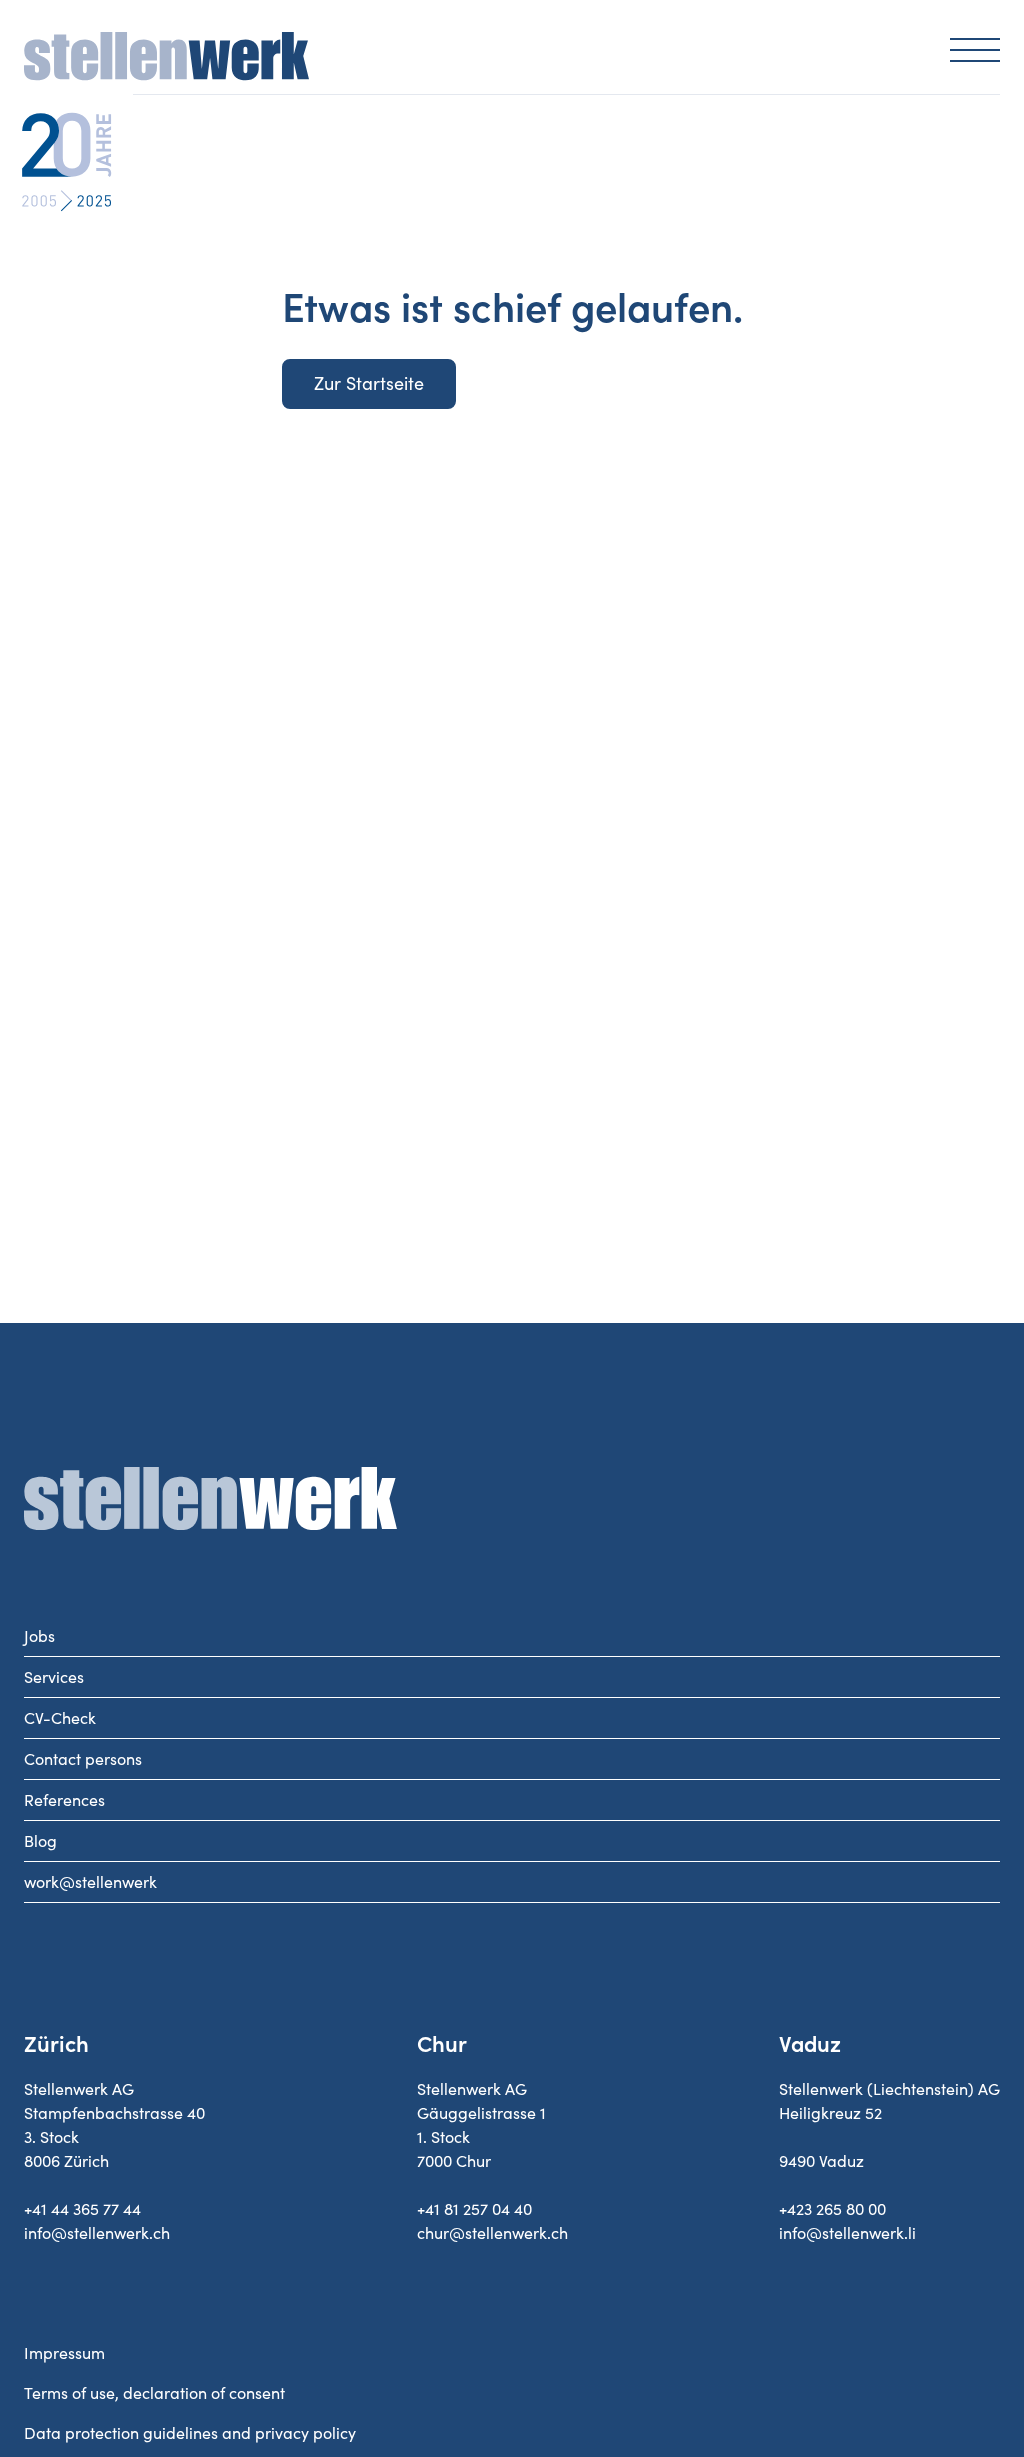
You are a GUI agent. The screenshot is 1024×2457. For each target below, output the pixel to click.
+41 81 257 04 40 (474, 2209)
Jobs (39, 1636)
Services (54, 1677)
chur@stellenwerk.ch (492, 2233)
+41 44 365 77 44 (82, 2209)
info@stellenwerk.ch (97, 2233)
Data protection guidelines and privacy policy (190, 2433)
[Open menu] (975, 49)
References (64, 1800)
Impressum (64, 2353)
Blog (40, 1841)
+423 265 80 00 (832, 2209)
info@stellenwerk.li (847, 2233)
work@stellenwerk (90, 1882)
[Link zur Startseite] (166, 60)
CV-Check (60, 1718)
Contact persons (83, 1759)
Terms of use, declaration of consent (154, 2393)
